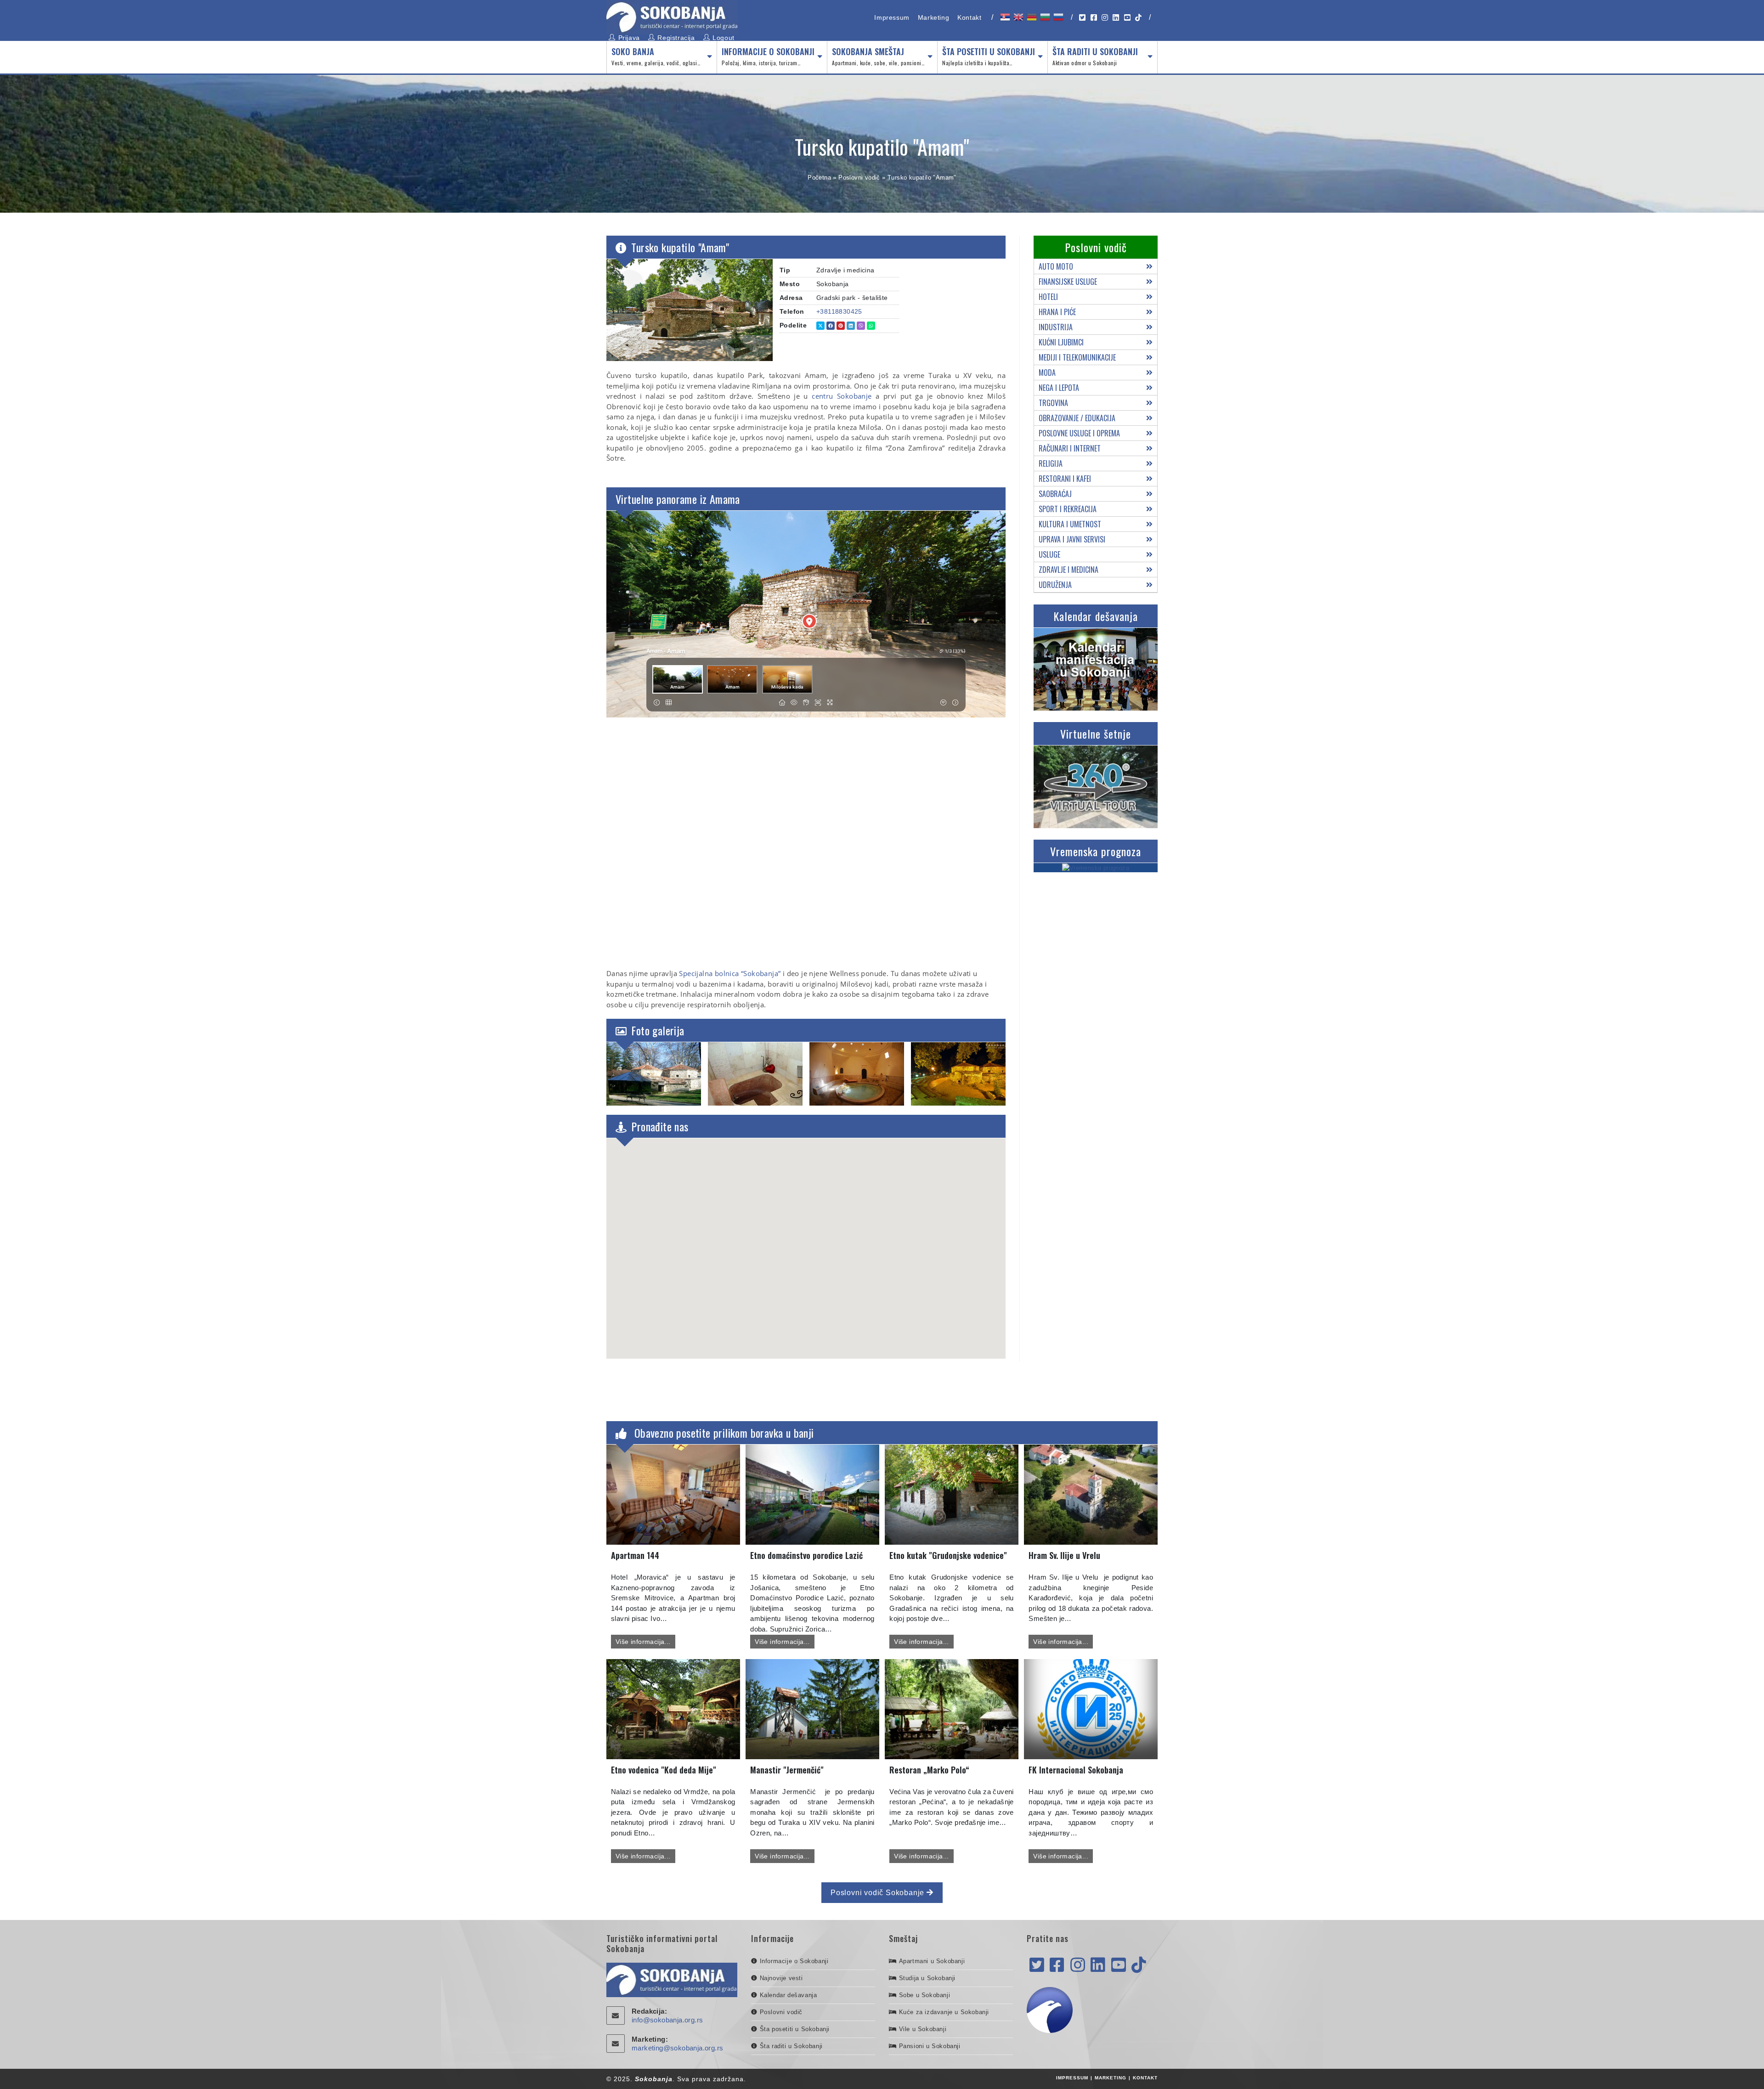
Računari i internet (1070, 448)
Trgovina (1053, 403)
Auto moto (1056, 266)
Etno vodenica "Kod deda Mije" (664, 1770)
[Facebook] (1057, 1965)
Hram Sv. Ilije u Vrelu (1064, 1555)
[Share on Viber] (861, 326)
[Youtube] (1119, 1965)
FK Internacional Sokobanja (1076, 1770)
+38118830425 (839, 311)
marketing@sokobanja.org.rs (677, 2048)
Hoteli (1048, 297)
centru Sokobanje (842, 396)
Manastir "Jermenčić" (787, 1770)
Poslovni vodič (859, 178)
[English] (1018, 17)
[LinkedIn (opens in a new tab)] (1116, 18)
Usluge (1049, 554)
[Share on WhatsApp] (871, 326)
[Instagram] (1078, 1965)
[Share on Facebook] (831, 326)
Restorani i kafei (1065, 479)
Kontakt (969, 17)
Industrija (1056, 327)
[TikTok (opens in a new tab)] (1138, 18)
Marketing (933, 17)
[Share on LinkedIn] (851, 326)
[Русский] (1058, 17)
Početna (819, 178)
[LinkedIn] (1098, 1965)
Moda (1047, 373)
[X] (1037, 1965)
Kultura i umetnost (1070, 524)
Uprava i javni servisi (1072, 539)
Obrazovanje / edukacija (1077, 418)
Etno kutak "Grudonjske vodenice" (948, 1555)
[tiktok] (1139, 1965)
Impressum (892, 17)
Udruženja (1055, 585)
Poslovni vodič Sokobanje (879, 1893)
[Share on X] (820, 326)
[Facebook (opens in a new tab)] (1094, 18)
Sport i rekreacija (1068, 509)
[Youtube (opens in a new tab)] (1127, 18)
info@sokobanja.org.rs (667, 2020)
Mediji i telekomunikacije (1077, 357)
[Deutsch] (1031, 17)
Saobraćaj (1055, 494)
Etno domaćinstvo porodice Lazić (806, 1555)
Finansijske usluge (1068, 282)
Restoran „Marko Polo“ (929, 1770)
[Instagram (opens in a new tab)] (1105, 18)
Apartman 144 (635, 1555)
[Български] (1044, 17)
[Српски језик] (1004, 17)
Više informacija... (643, 1642)
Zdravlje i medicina (1069, 570)
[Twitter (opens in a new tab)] (1082, 18)
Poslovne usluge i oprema (1079, 433)
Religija (1051, 463)
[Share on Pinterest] (841, 326)
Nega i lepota (1059, 388)
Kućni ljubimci (1061, 342)
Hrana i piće (1057, 312)
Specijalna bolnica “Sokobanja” (730, 973)
